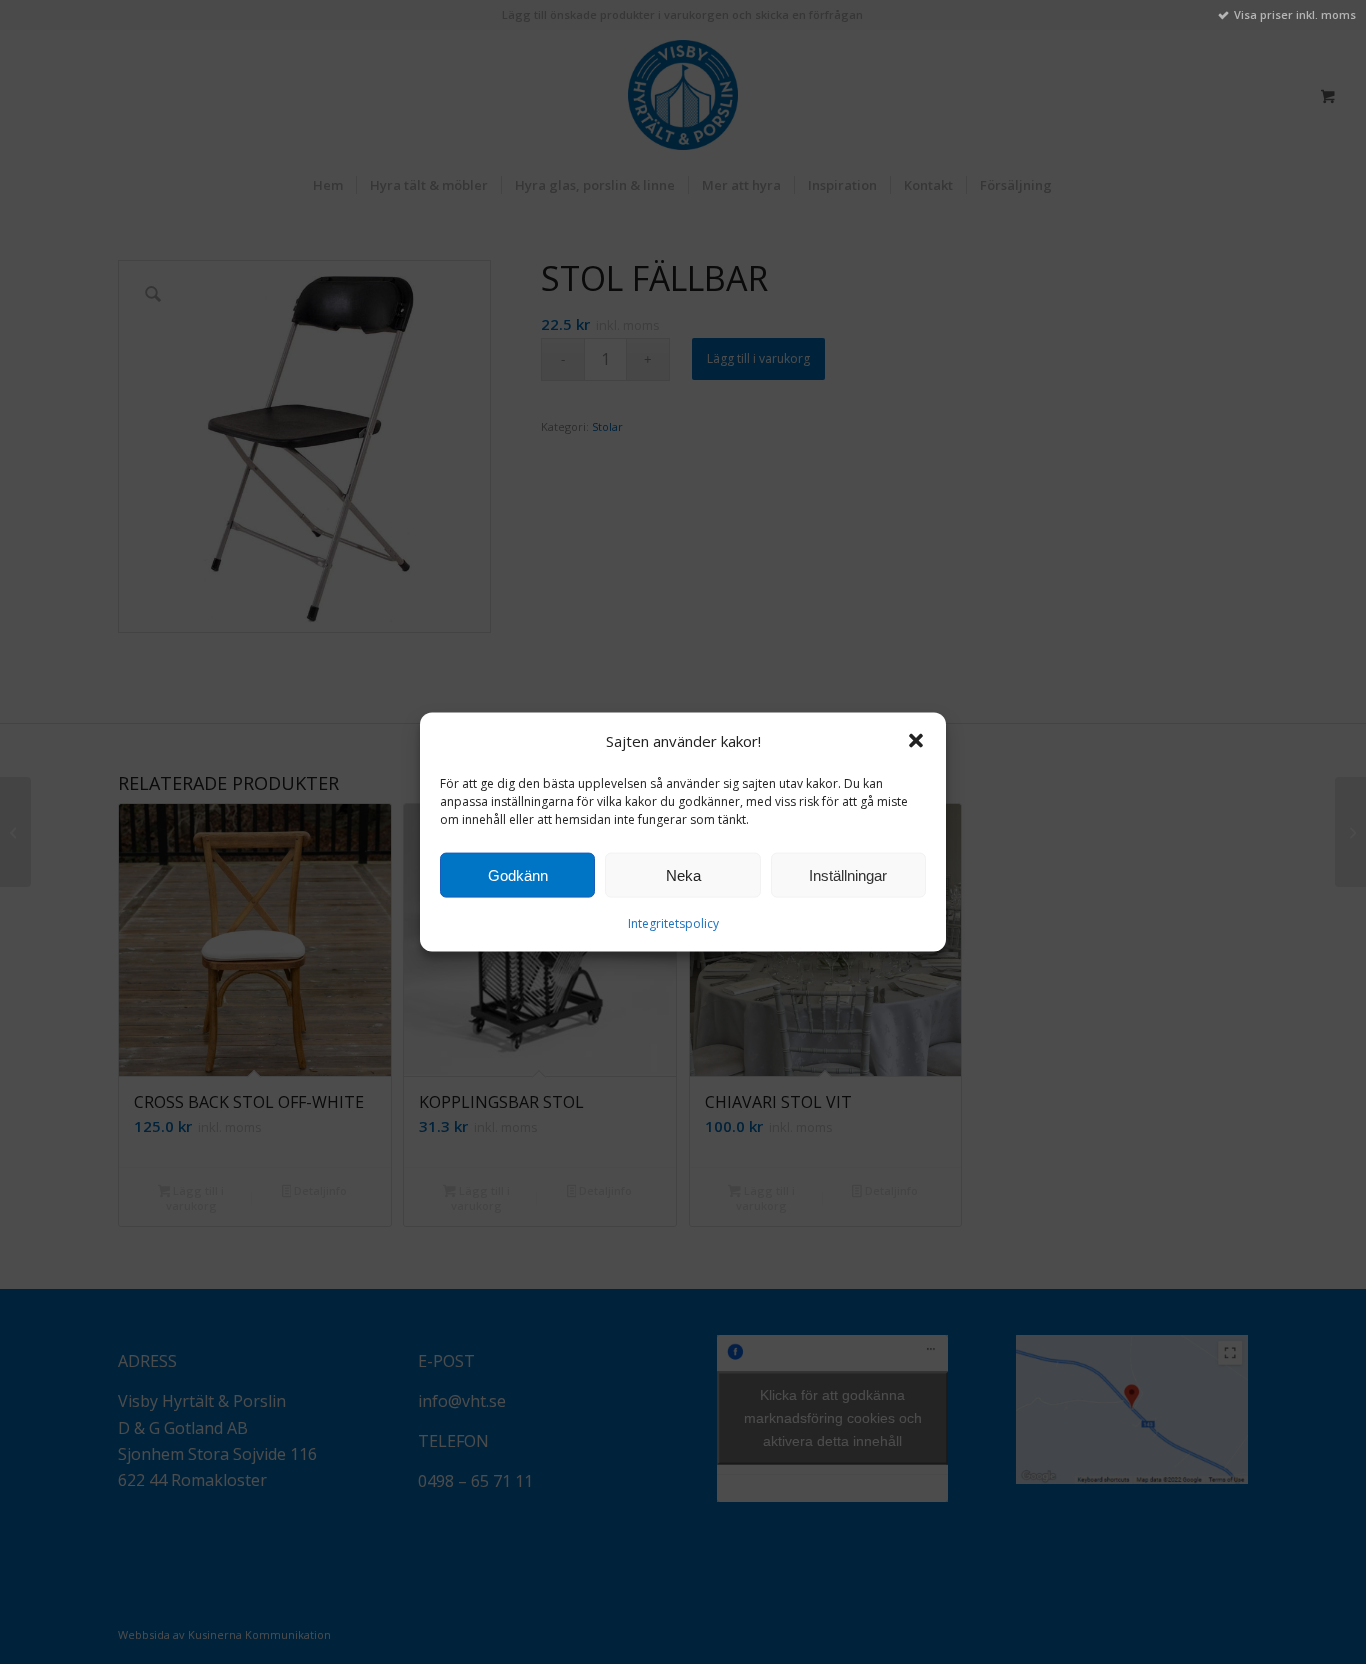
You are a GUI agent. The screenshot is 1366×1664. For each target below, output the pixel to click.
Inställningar (848, 875)
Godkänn (518, 875)
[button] (916, 741)
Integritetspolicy (673, 922)
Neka (683, 875)
